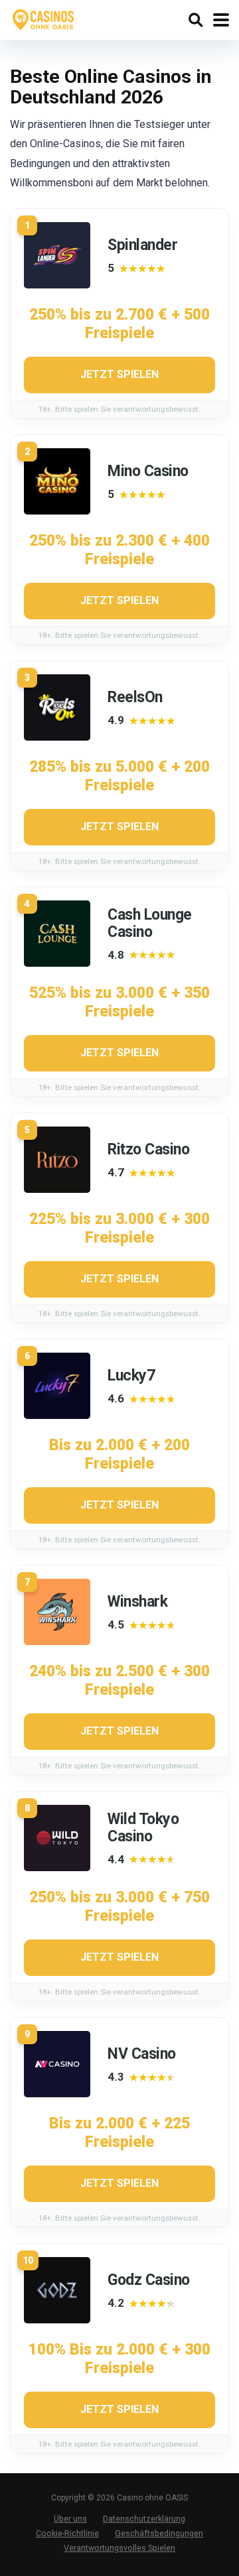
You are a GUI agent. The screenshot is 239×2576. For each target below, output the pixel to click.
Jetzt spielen (119, 374)
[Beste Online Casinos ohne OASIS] (44, 18)
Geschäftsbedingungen (159, 2533)
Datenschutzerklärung (144, 2519)
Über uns (70, 2519)
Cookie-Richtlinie (67, 2533)
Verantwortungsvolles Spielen (119, 2548)
